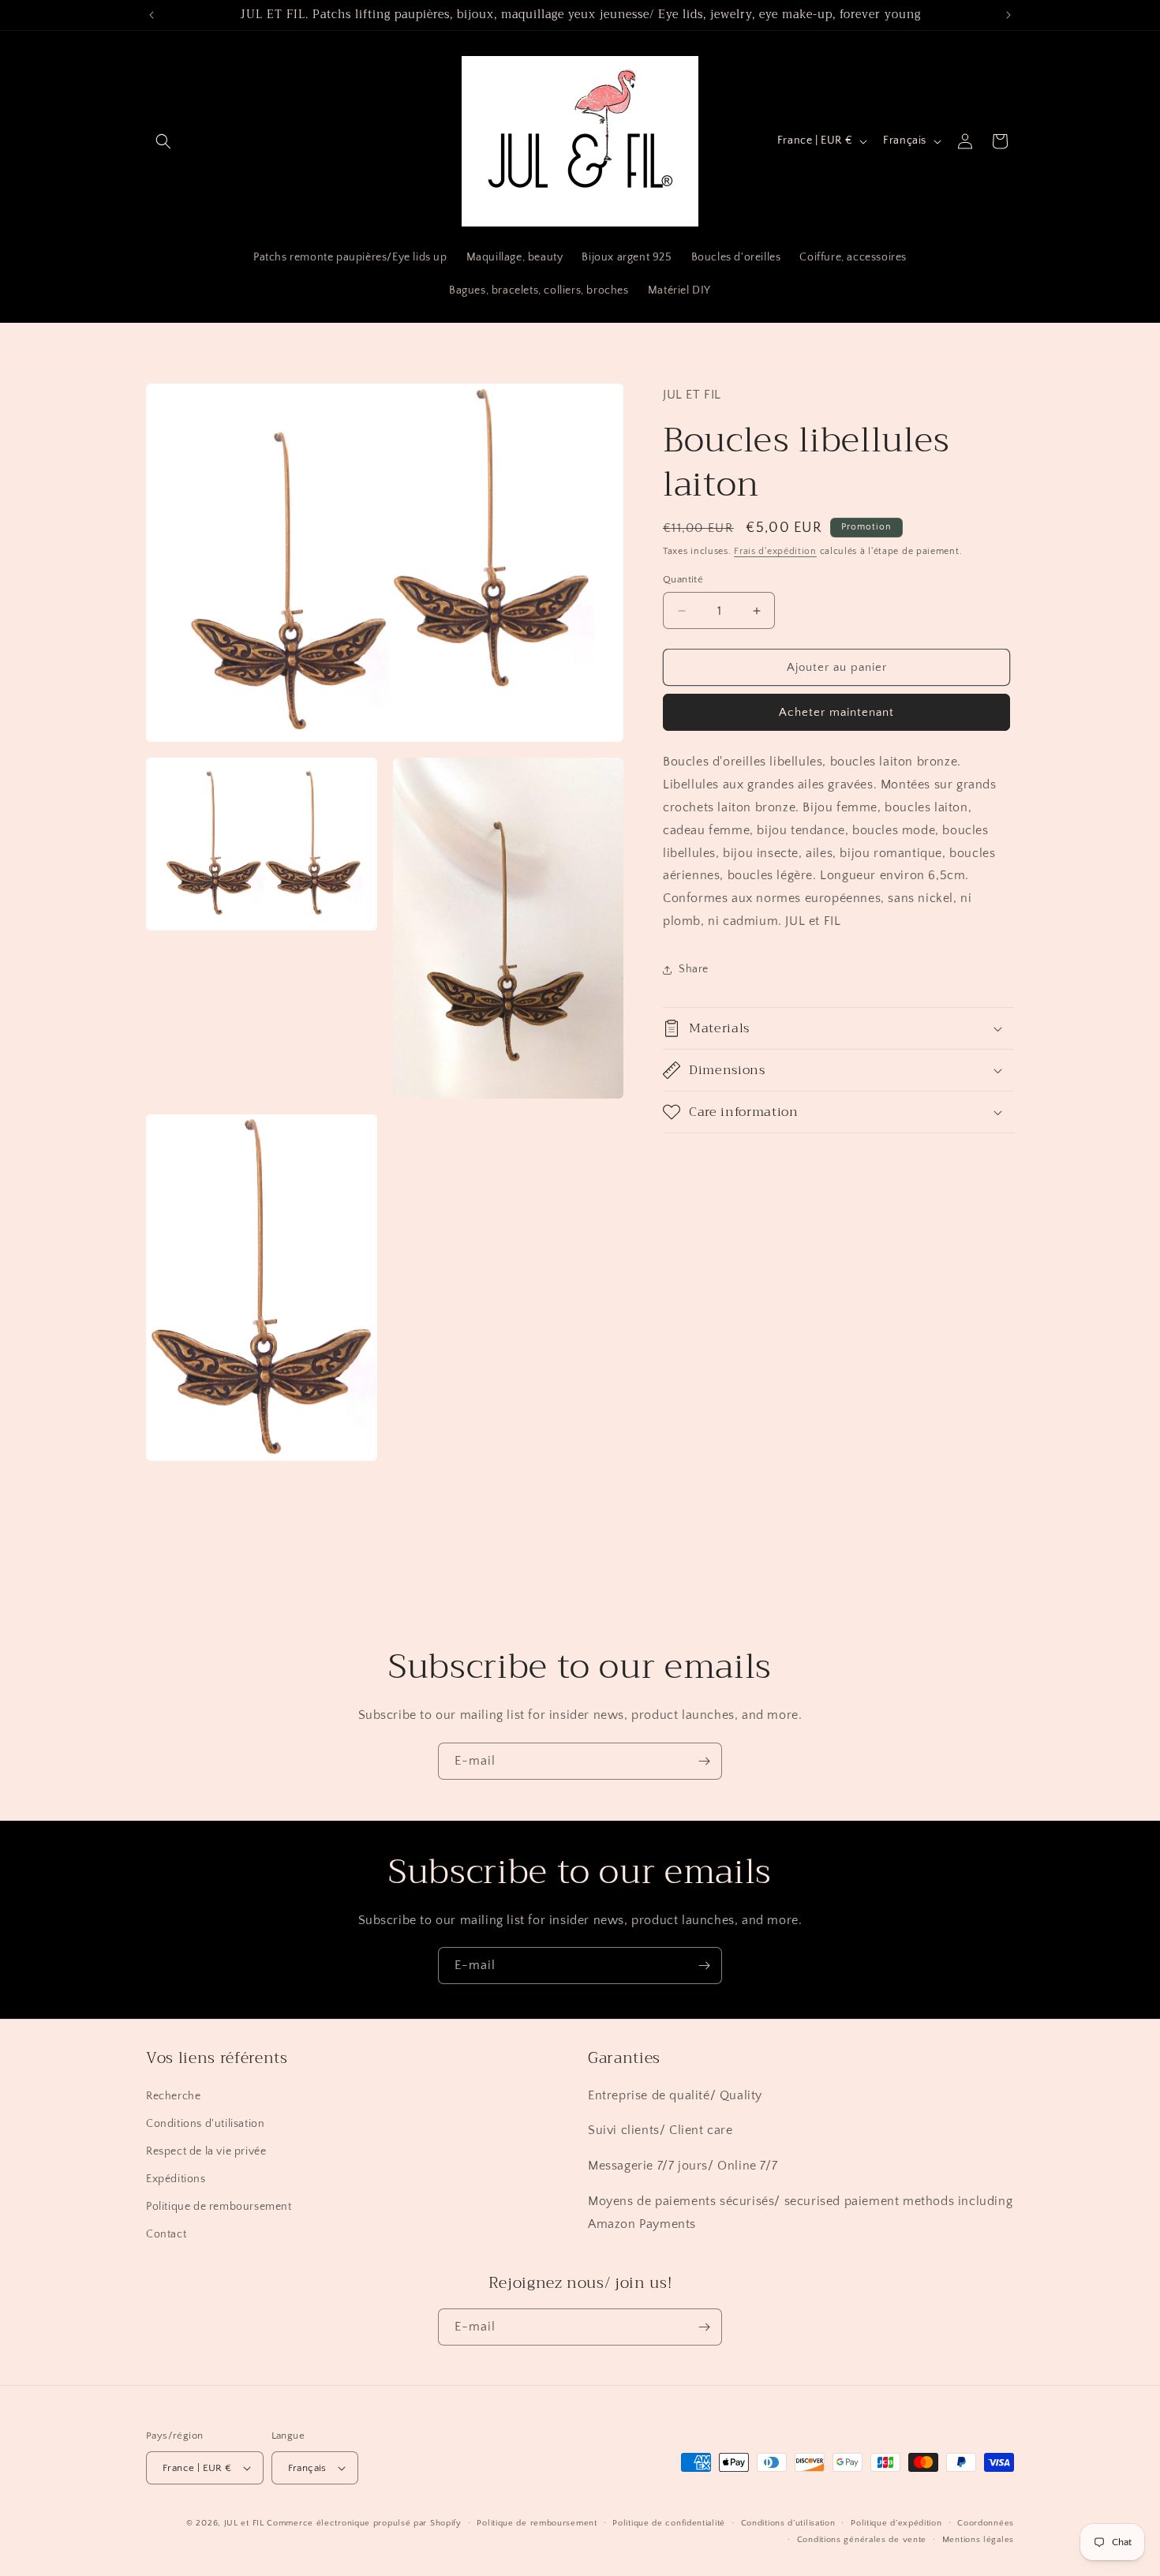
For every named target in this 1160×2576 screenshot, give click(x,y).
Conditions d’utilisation (788, 2523)
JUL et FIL (244, 2523)
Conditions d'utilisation (205, 2124)
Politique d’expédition (896, 2523)
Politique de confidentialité (669, 2523)
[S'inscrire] (704, 1761)
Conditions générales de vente (862, 2540)
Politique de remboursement (219, 2207)
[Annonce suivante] (1008, 15)
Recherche (173, 2096)
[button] (163, 141)
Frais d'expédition (775, 552)
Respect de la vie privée (206, 2151)
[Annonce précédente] (152, 15)
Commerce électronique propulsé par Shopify (364, 2523)
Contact (166, 2234)
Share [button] (694, 970)
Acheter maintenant (836, 713)
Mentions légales (978, 2540)
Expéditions (176, 2179)
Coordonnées (986, 2523)
